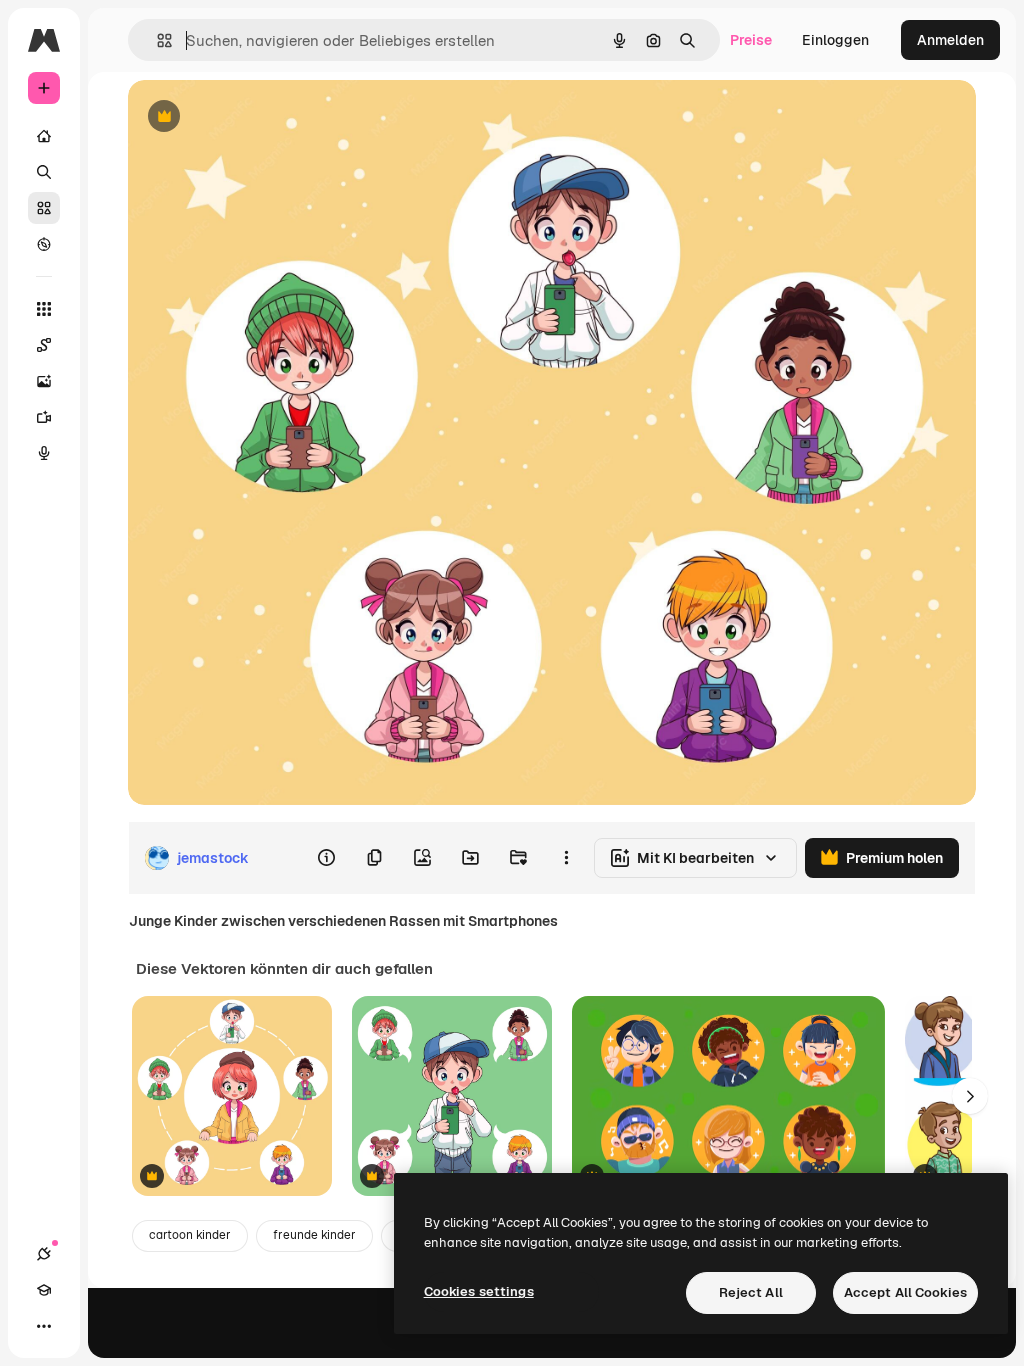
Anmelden (950, 40)
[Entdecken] (44, 244)
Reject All (751, 1292)
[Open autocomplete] (156, 40)
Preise (751, 40)
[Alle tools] (44, 309)
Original (256, 117)
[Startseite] (44, 136)
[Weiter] (970, 1096)
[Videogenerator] (44, 417)
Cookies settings (479, 1291)
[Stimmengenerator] (44, 453)
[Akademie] (44, 1290)
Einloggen (835, 40)
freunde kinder (314, 1235)
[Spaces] (44, 345)
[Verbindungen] (44, 1254)
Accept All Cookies (905, 1292)
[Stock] (44, 208)
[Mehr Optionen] (566, 858)
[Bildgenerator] (44, 381)
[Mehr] (44, 1326)
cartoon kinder (190, 1235)
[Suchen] (44, 172)
